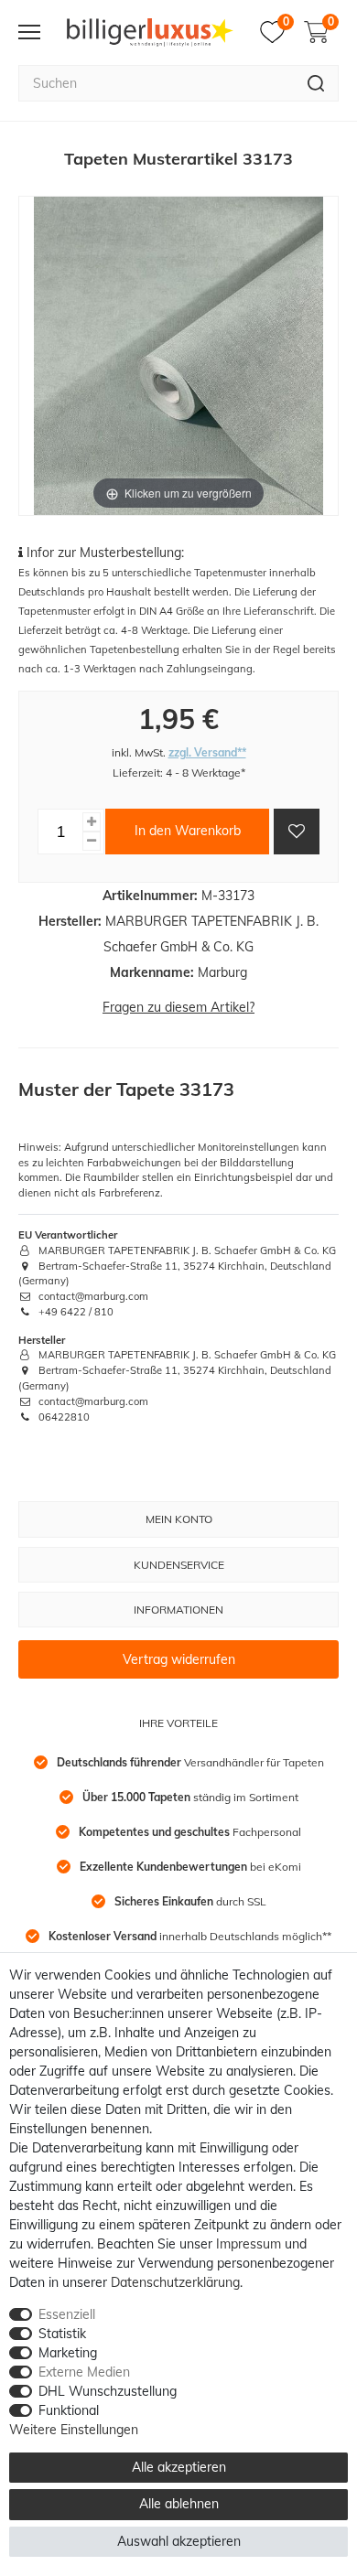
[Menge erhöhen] (92, 822)
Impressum (249, 2244)
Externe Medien (84, 2372)
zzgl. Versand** (207, 752)
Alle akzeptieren (179, 2467)
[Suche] (316, 83)
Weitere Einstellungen (74, 2430)
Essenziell (67, 2314)
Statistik (62, 2334)
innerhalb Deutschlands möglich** (190, 1936)
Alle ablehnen (179, 2504)
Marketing (68, 2353)
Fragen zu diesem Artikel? (178, 1007)
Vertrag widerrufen (179, 1659)
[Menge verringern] (92, 841)
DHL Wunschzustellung (108, 2391)
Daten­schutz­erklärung (175, 2282)
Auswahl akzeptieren (179, 2541)
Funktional (69, 2410)
